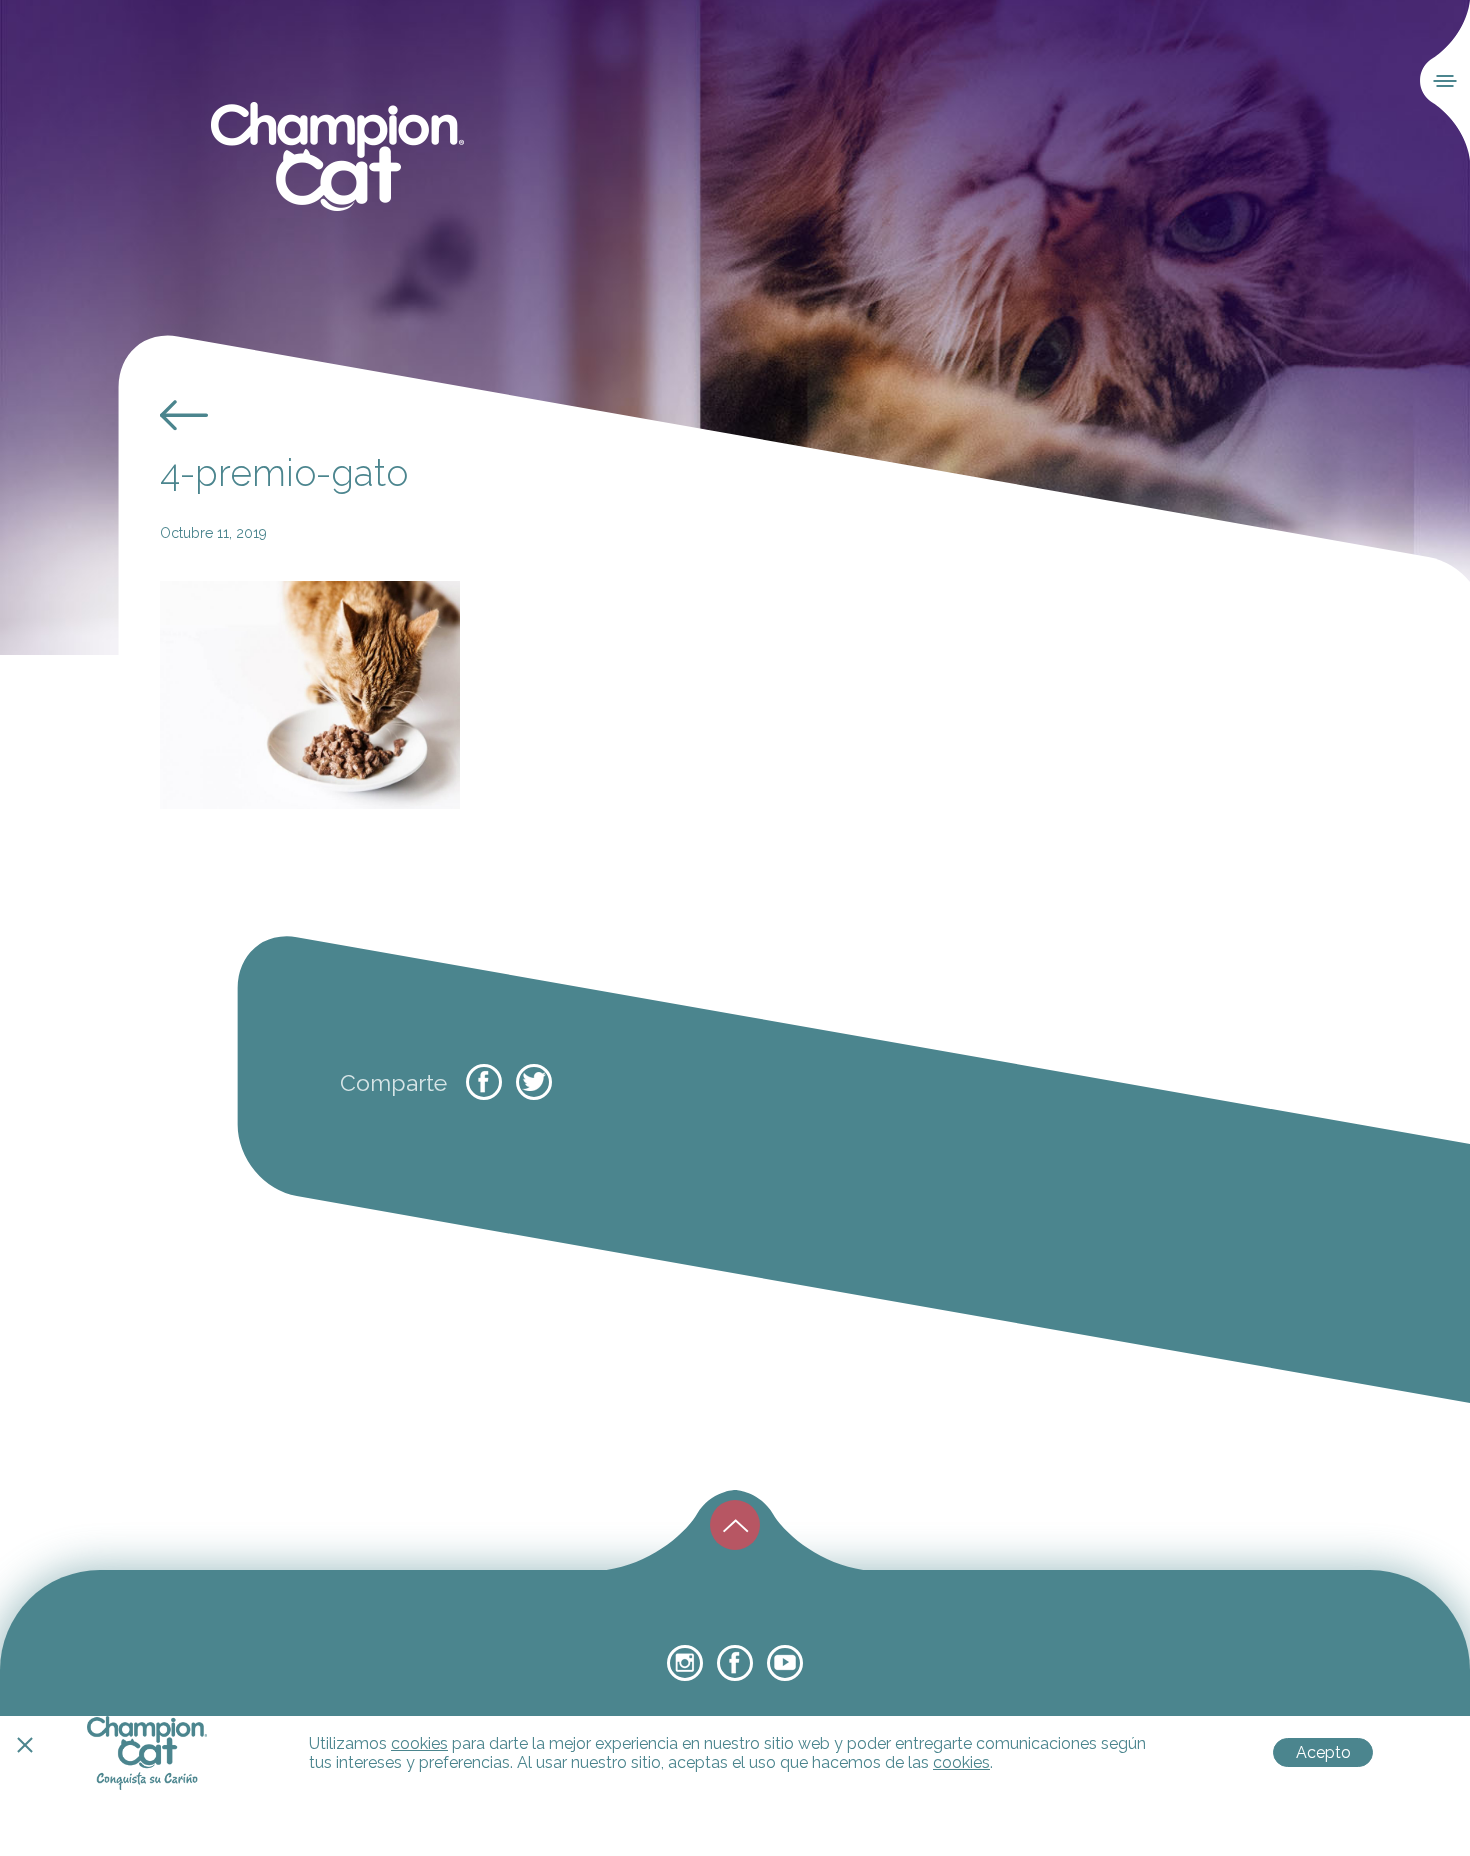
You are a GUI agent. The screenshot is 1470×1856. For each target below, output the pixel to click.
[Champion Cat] (337, 157)
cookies (419, 1743)
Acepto (1323, 1752)
